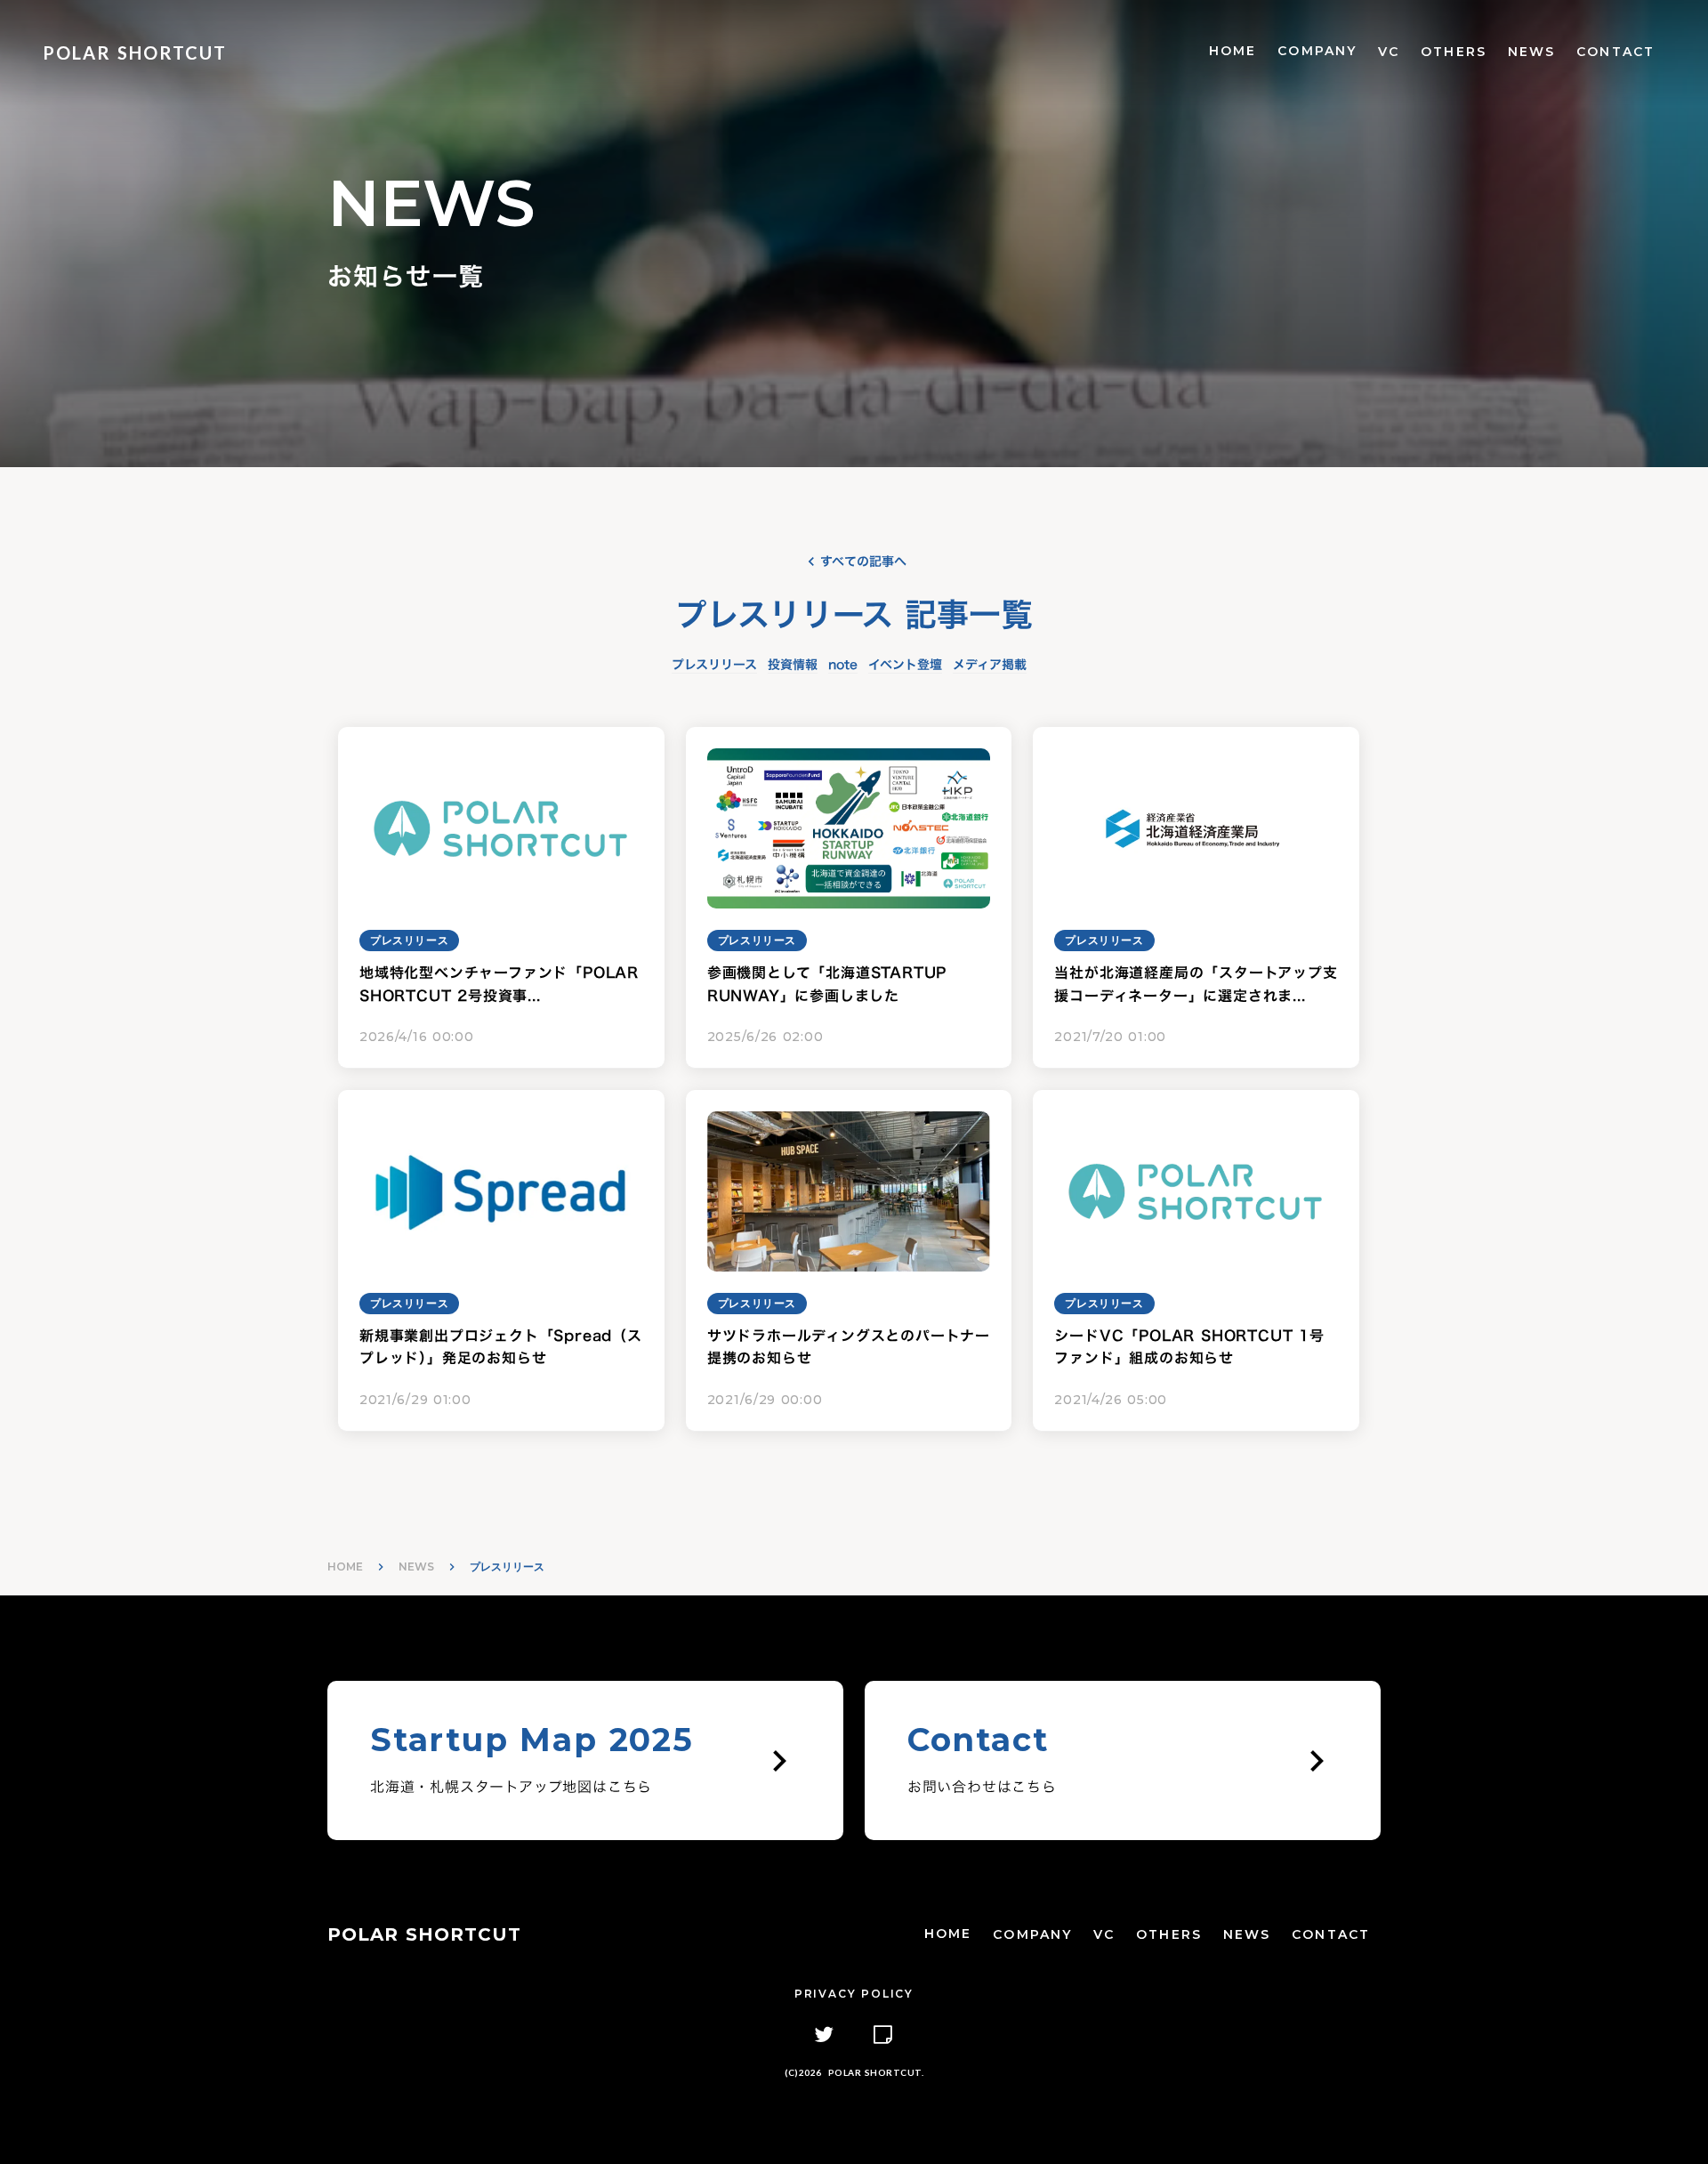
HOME (1233, 51)
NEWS (1531, 52)
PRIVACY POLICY (854, 1994)
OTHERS (1454, 52)
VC (1389, 52)
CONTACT (1615, 52)
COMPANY (1317, 51)
